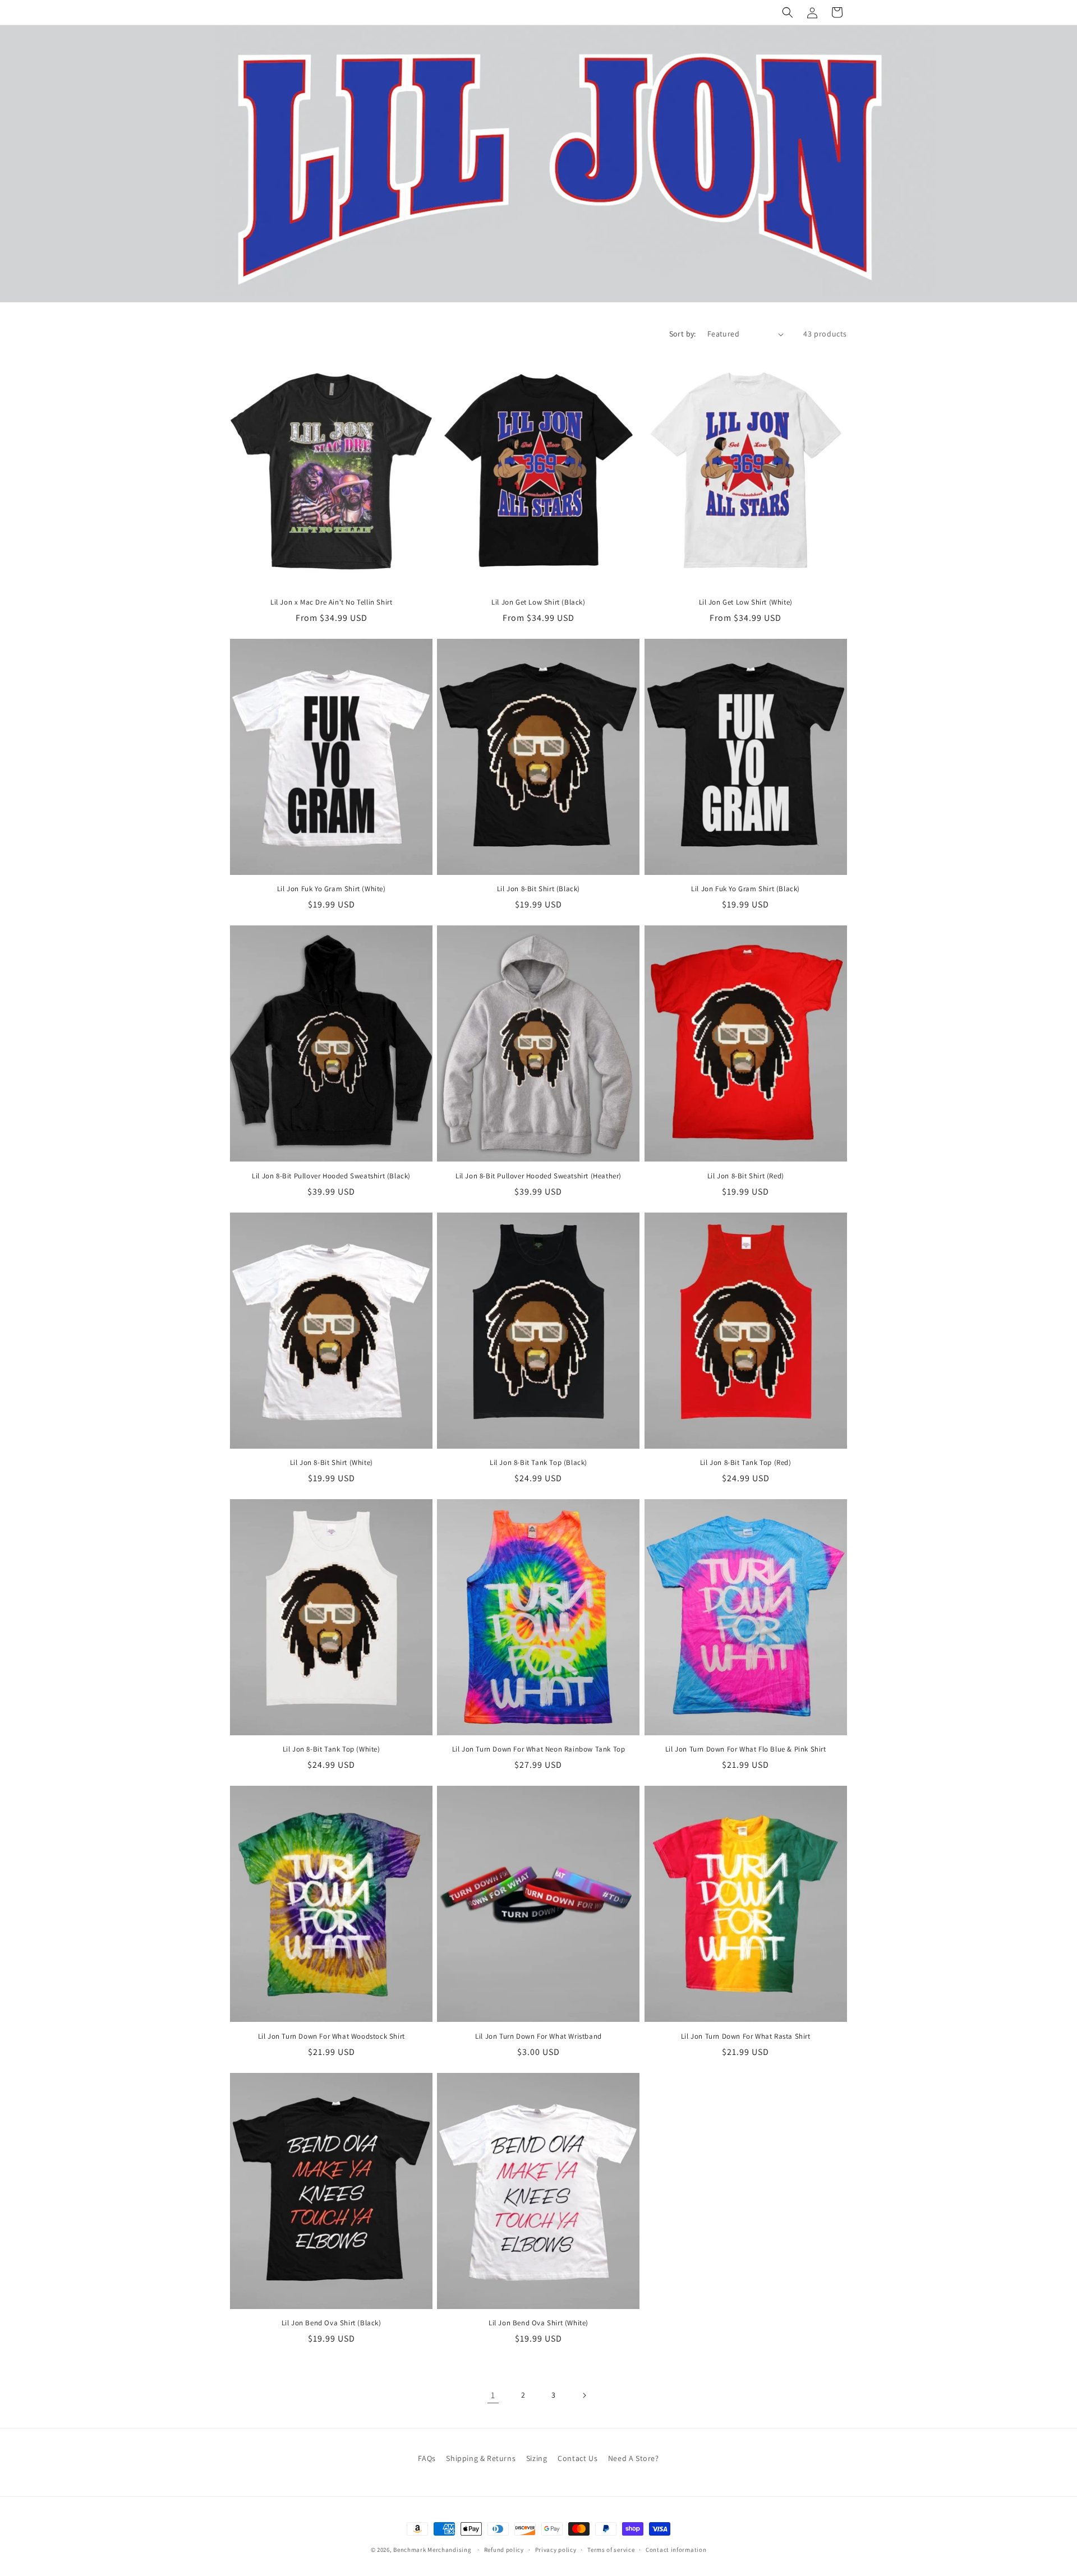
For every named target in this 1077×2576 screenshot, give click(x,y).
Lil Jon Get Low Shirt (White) (746, 602)
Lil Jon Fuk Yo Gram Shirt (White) (332, 889)
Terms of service (611, 2550)
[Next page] (584, 2395)
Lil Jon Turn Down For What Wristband (538, 2036)
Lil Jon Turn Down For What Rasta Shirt (746, 2036)
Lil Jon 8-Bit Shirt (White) (332, 1463)
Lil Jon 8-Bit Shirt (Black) (538, 889)
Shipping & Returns (481, 2458)
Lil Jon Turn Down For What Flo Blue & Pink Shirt (746, 1749)
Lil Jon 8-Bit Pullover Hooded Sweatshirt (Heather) (538, 1176)
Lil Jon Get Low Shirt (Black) (538, 602)
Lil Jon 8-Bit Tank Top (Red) (746, 1463)
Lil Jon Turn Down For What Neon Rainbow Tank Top (539, 1749)
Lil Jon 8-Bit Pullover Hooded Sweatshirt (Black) (331, 1176)
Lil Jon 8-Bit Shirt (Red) (746, 1176)
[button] (788, 12)
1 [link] (493, 2395)
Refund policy (504, 2550)
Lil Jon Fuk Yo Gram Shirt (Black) (745, 889)
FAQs (427, 2458)
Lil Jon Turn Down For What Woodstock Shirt (332, 2036)
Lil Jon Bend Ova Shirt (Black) (332, 2323)
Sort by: (683, 334)
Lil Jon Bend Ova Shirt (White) (538, 2323)
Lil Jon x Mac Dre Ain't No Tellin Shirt (331, 602)
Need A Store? (634, 2458)
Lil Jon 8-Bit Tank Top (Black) (538, 1463)
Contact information (676, 2550)
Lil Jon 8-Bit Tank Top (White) (332, 1749)
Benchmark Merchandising (432, 2550)
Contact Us (577, 2458)
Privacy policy (556, 2550)
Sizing (537, 2458)
